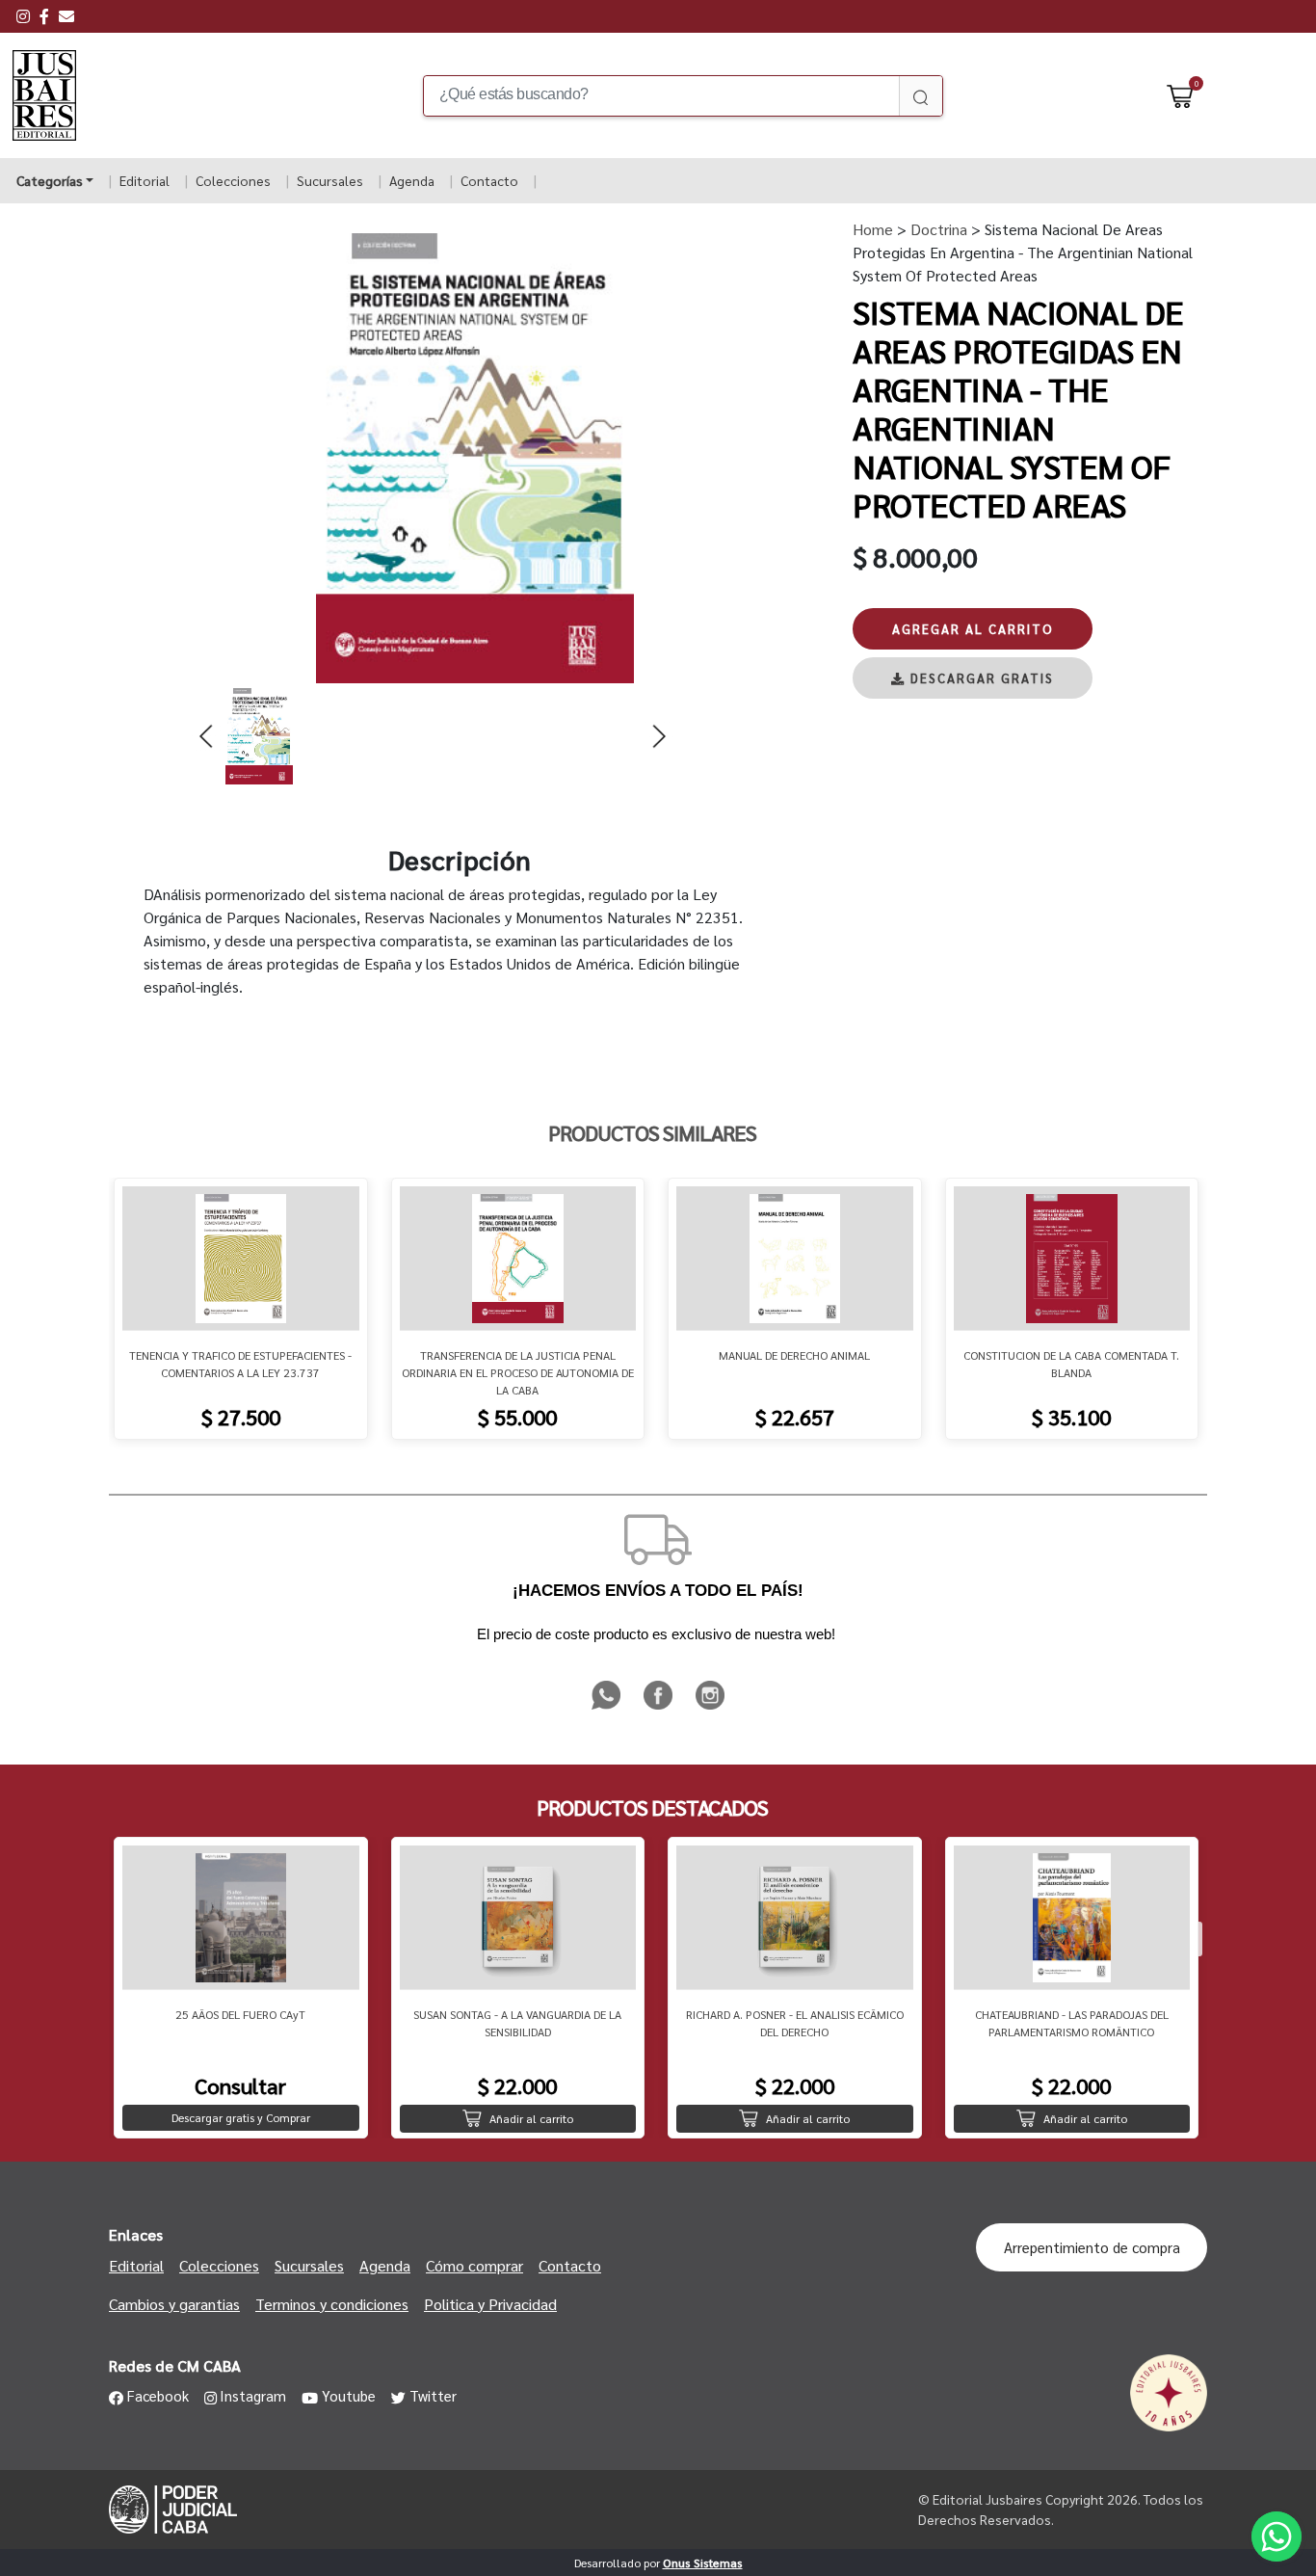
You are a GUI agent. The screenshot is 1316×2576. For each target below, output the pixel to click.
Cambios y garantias (174, 2304)
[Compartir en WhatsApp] (608, 1706)
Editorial (145, 180)
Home (873, 229)
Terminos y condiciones (332, 2304)
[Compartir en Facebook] (660, 1706)
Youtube (349, 2395)
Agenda (412, 180)
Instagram (253, 2395)
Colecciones (233, 180)
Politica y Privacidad (490, 2304)
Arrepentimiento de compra (1092, 2247)
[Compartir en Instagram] (710, 1706)
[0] (1180, 95)
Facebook (158, 2395)
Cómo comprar (474, 2265)
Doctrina (937, 229)
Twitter (433, 2395)
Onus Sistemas (703, 2563)
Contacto (489, 180)
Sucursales (330, 180)
